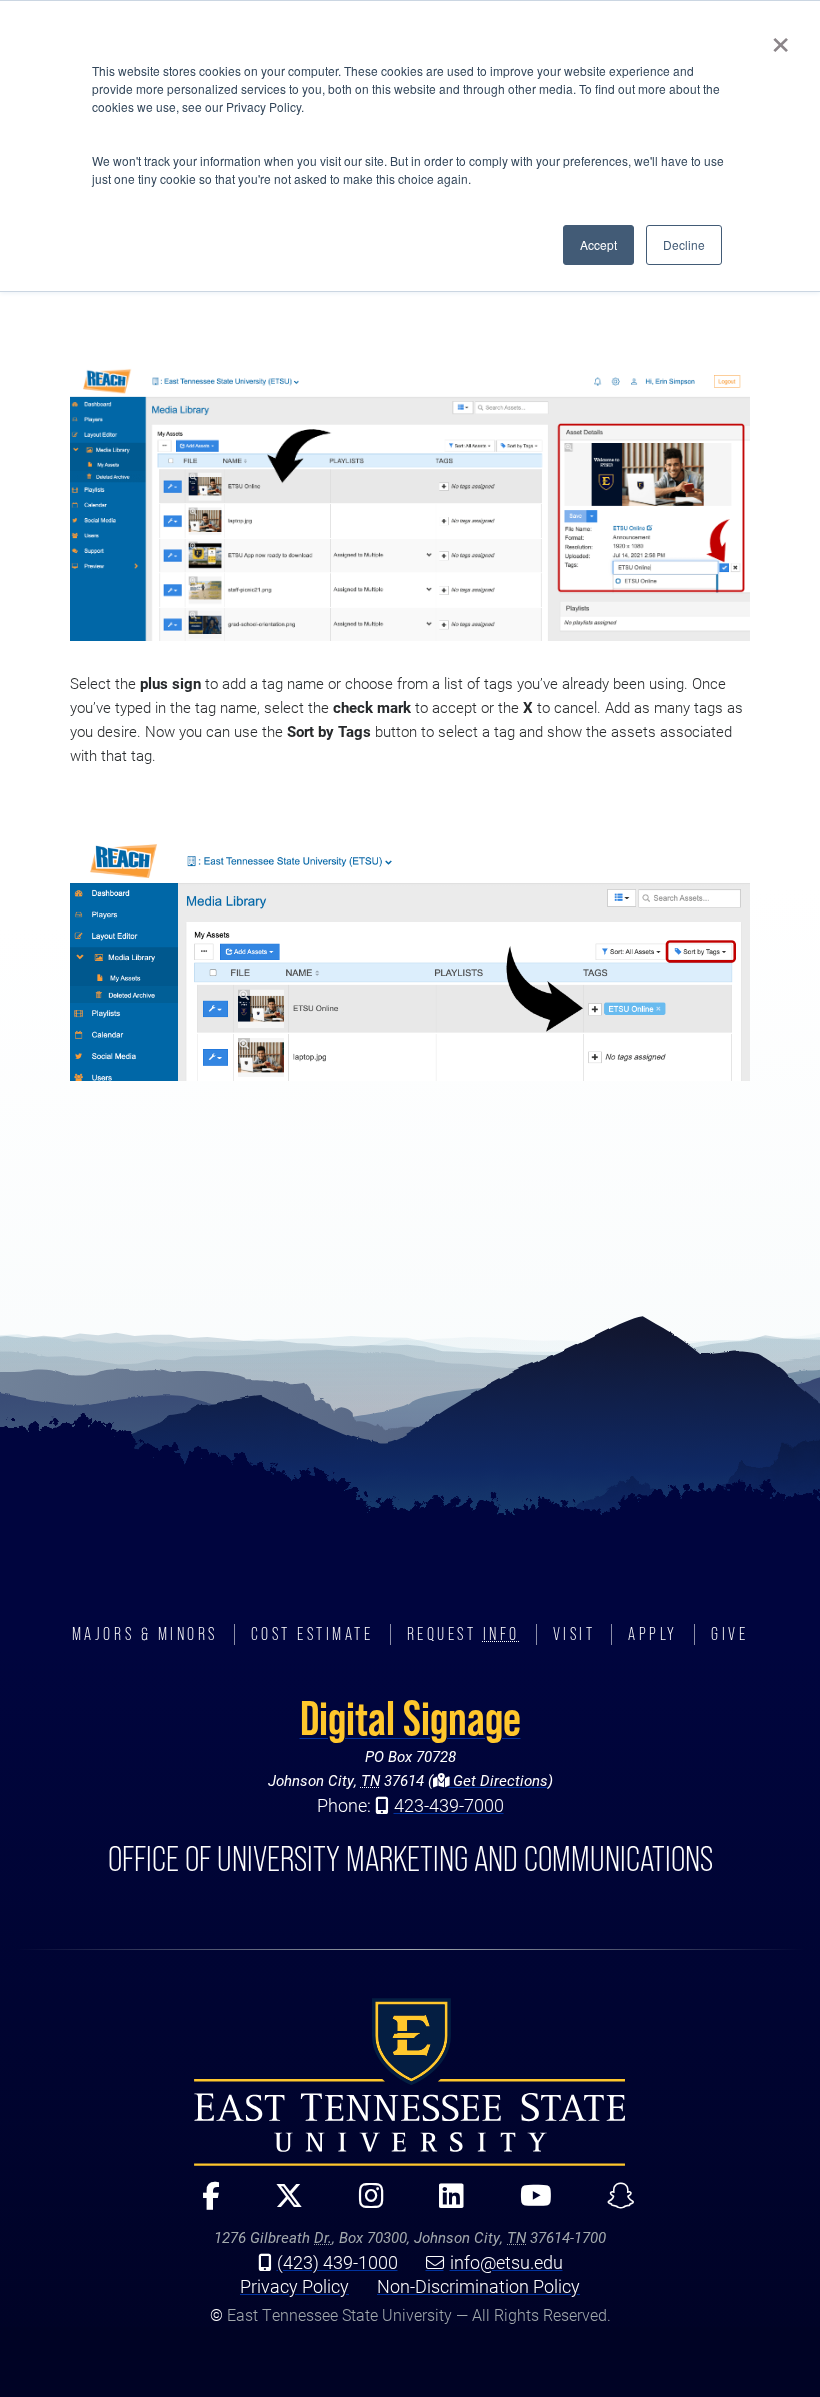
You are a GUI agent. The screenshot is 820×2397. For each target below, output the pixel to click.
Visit (574, 1634)
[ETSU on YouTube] (526, 2204)
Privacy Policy (294, 2286)
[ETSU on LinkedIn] (443, 2204)
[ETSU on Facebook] (202, 2204)
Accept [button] (598, 244)
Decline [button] (684, 244)
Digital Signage (410, 1718)
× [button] (780, 38)
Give (729, 1634)
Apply (653, 1634)
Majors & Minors (145, 1634)
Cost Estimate (312, 1634)
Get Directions (498, 1780)
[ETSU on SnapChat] (612, 2204)
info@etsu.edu (506, 2262)
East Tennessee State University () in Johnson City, (410, 2082)
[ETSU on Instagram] (363, 2204)
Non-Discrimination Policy (478, 2286)
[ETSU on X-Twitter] (280, 2204)
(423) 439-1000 (337, 2262)
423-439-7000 (449, 1805)
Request (463, 1634)
